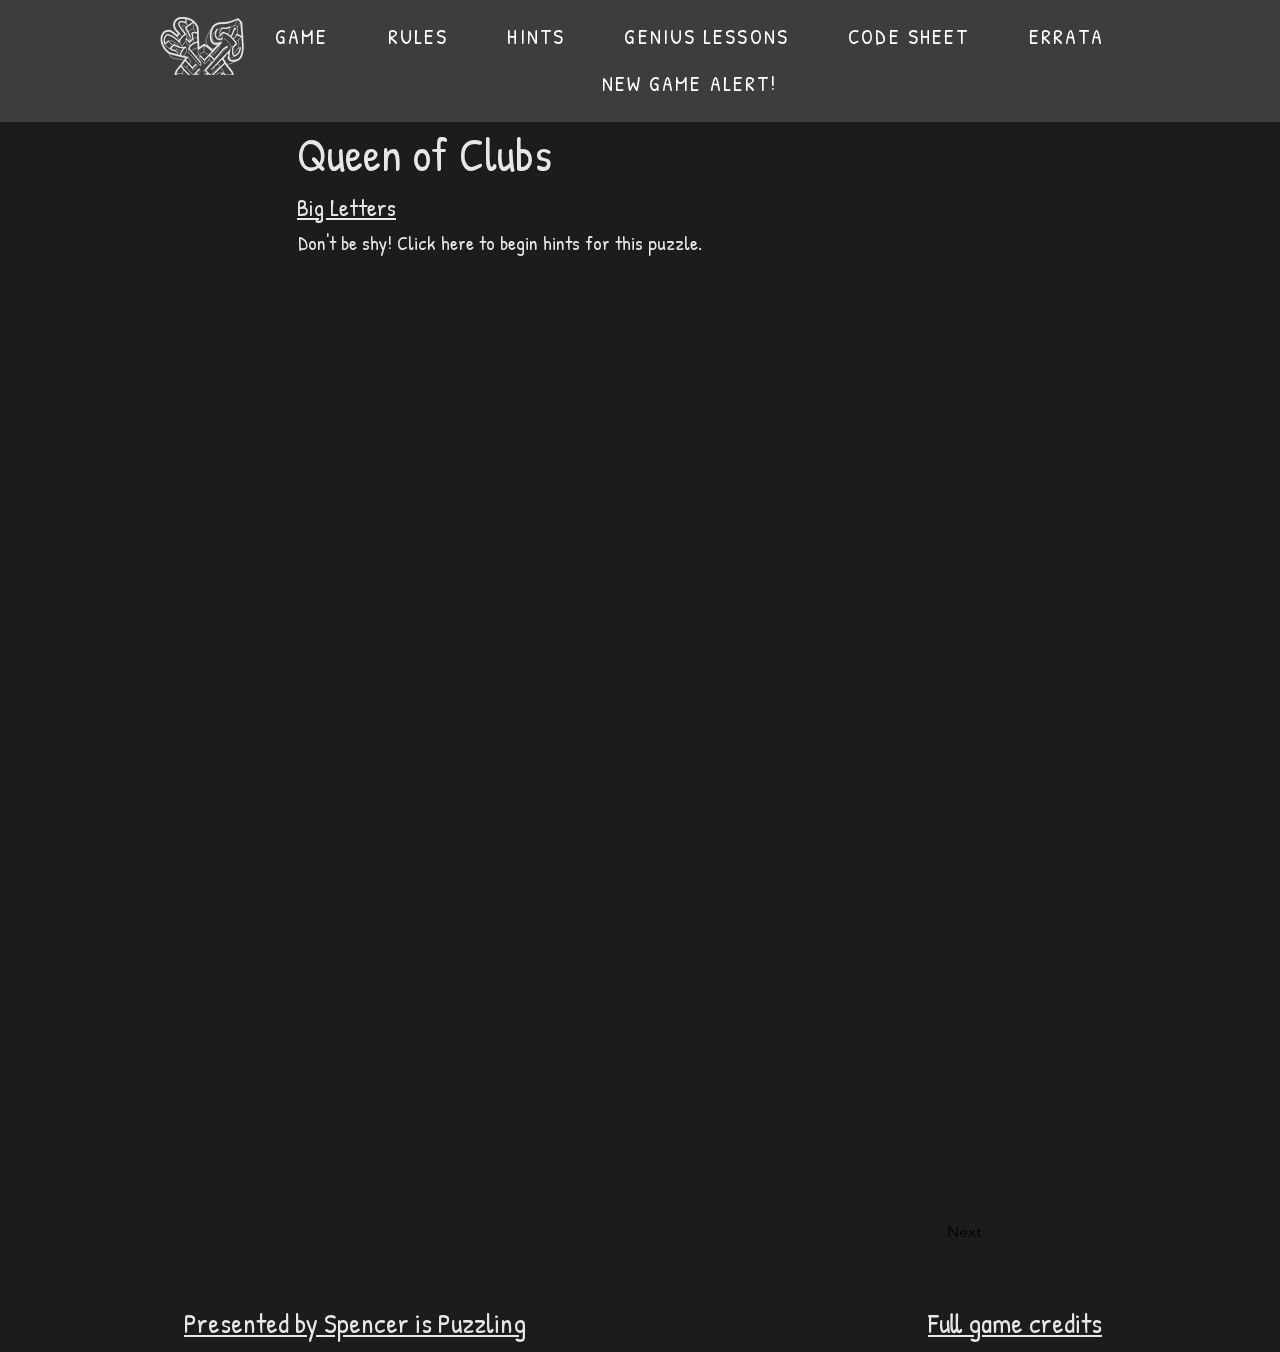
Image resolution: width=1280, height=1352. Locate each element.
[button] (418, 36)
